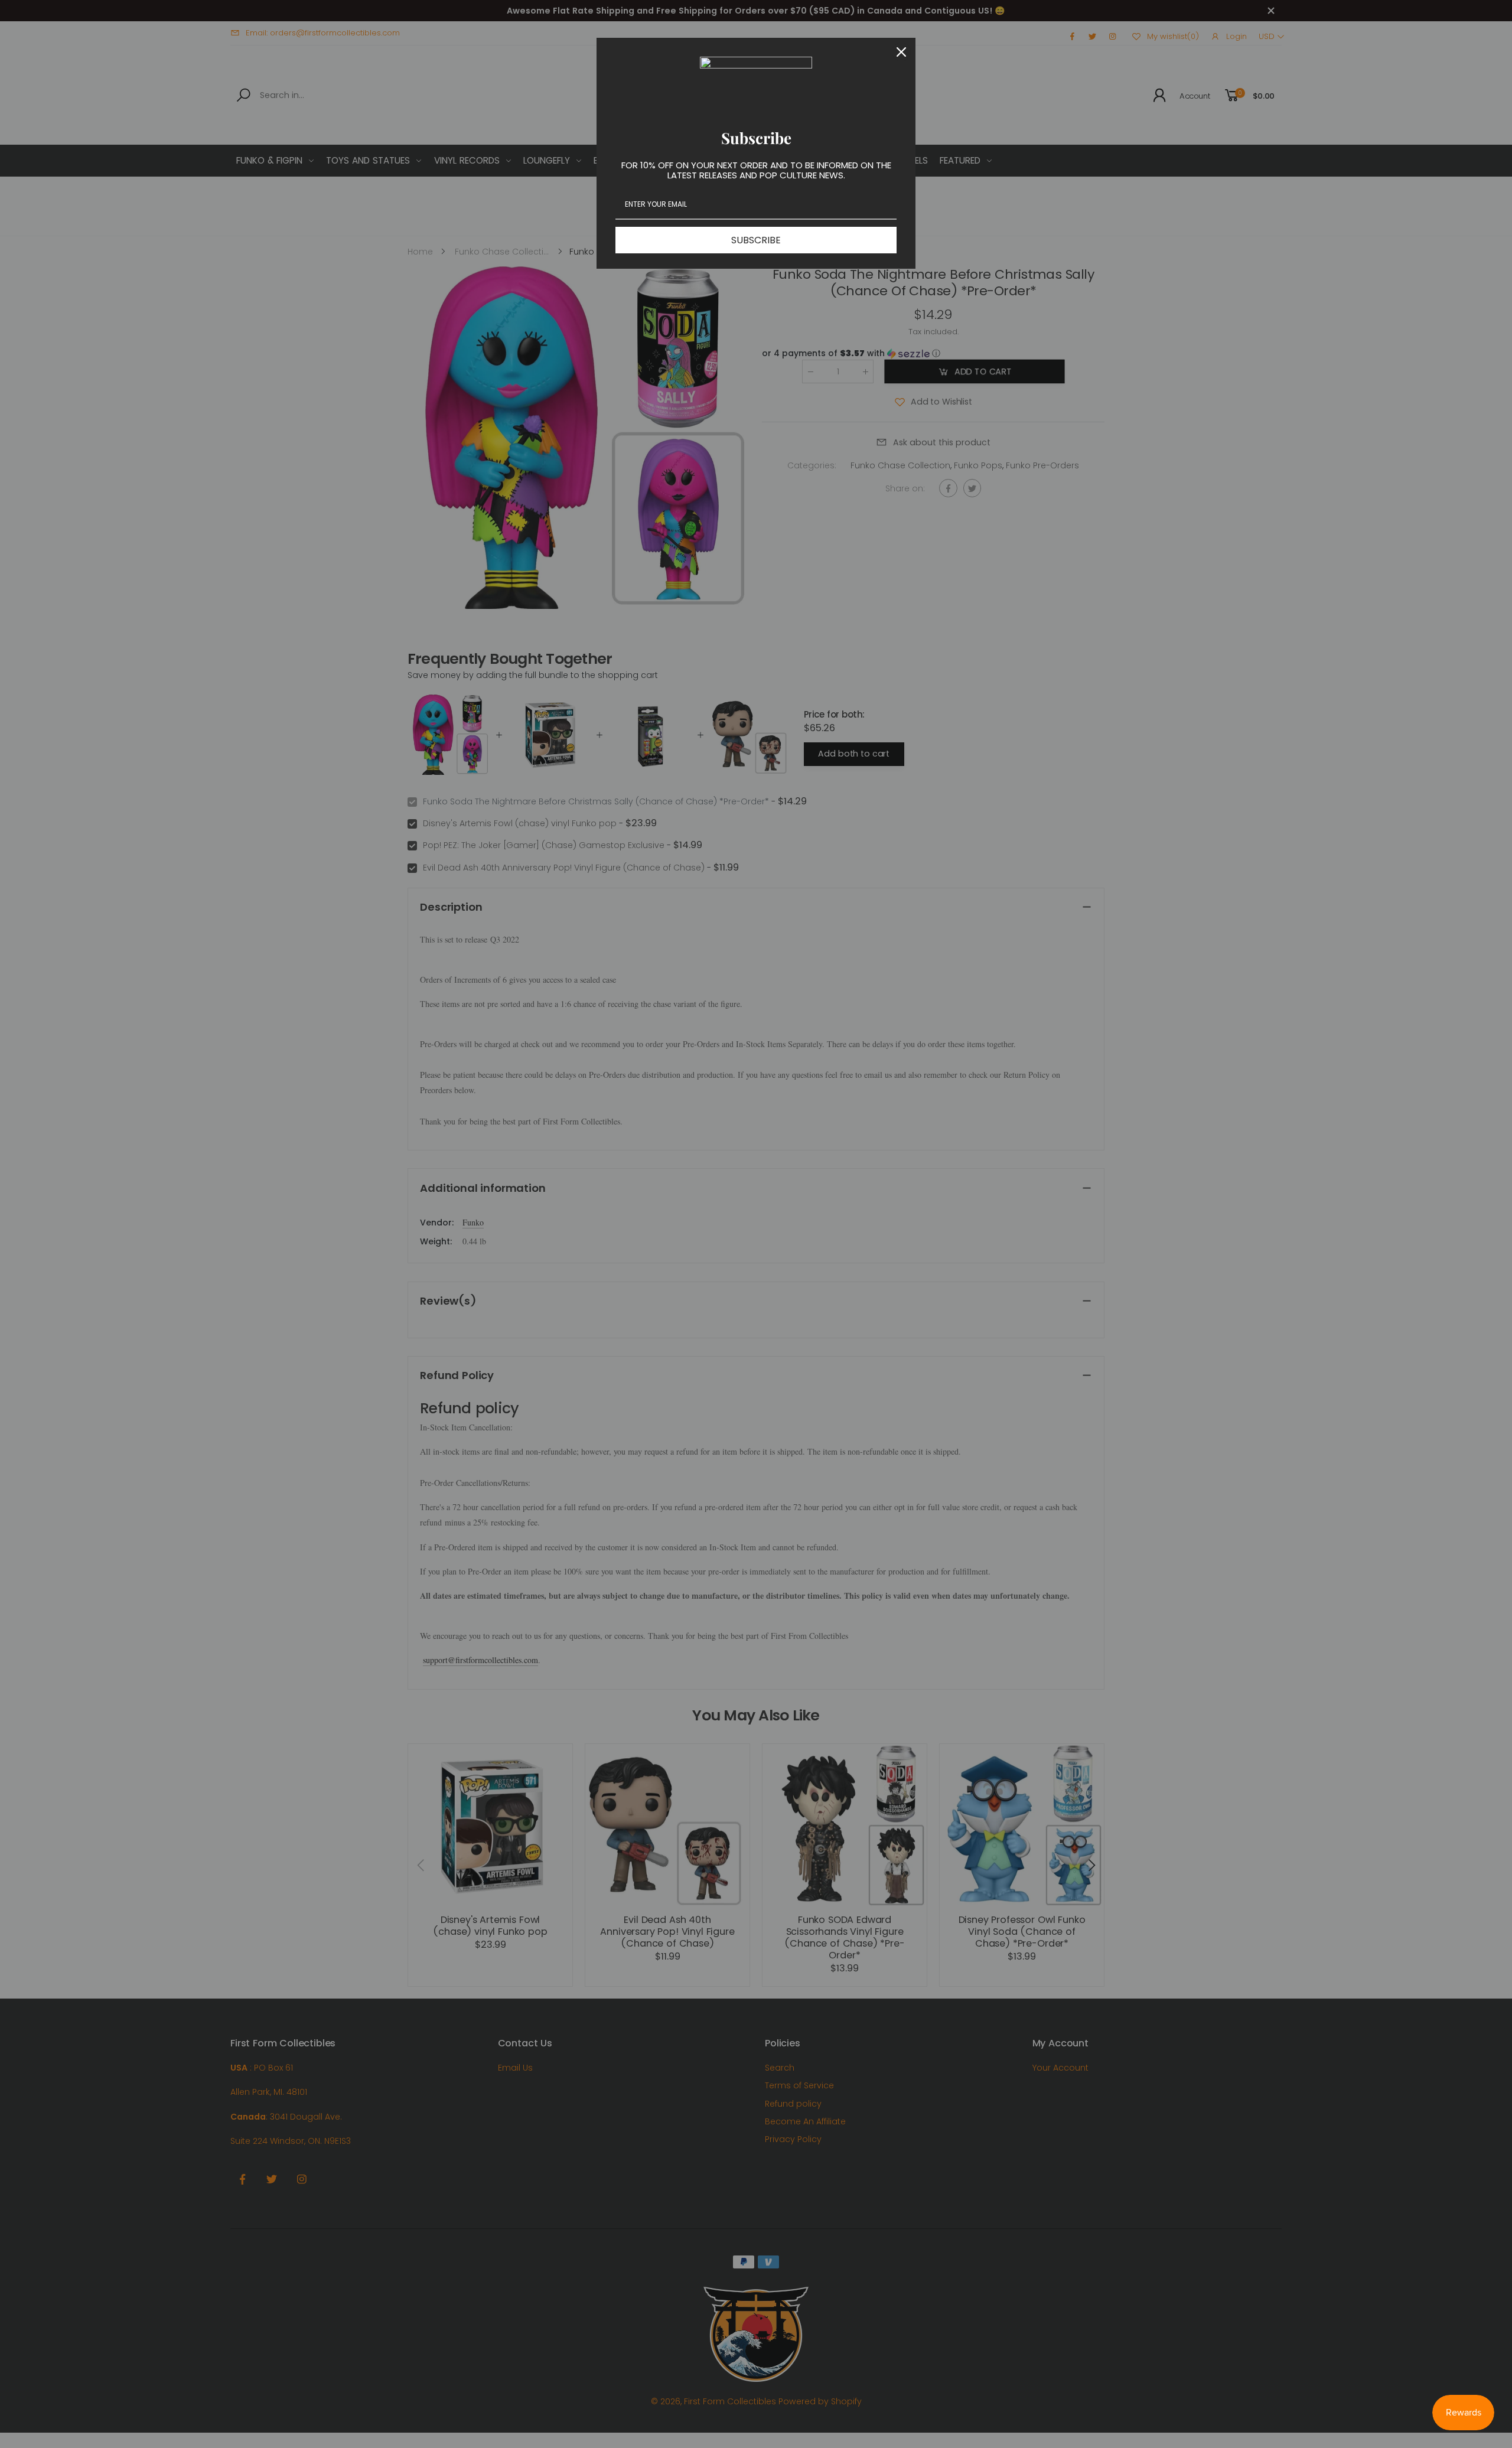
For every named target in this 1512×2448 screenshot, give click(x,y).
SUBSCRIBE (756, 240)
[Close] (901, 52)
